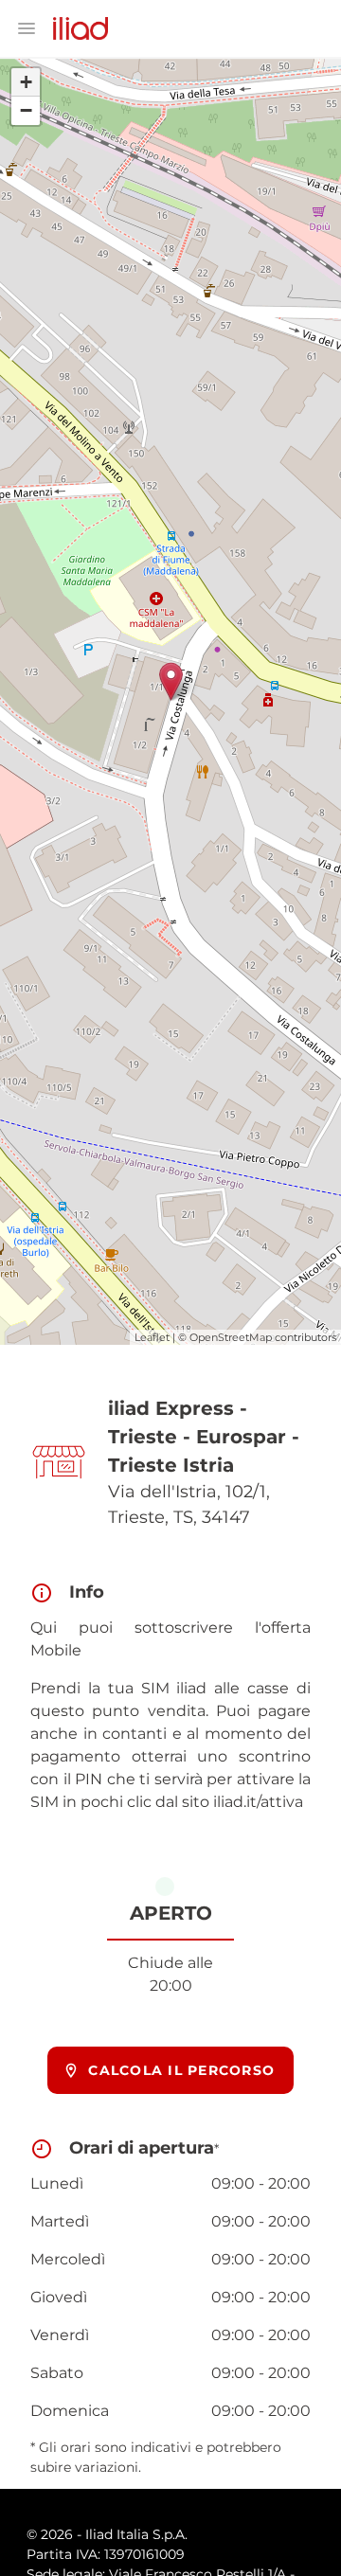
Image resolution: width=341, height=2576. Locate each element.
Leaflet (152, 1337)
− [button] (26, 110)
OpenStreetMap (231, 1337)
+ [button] (26, 82)
